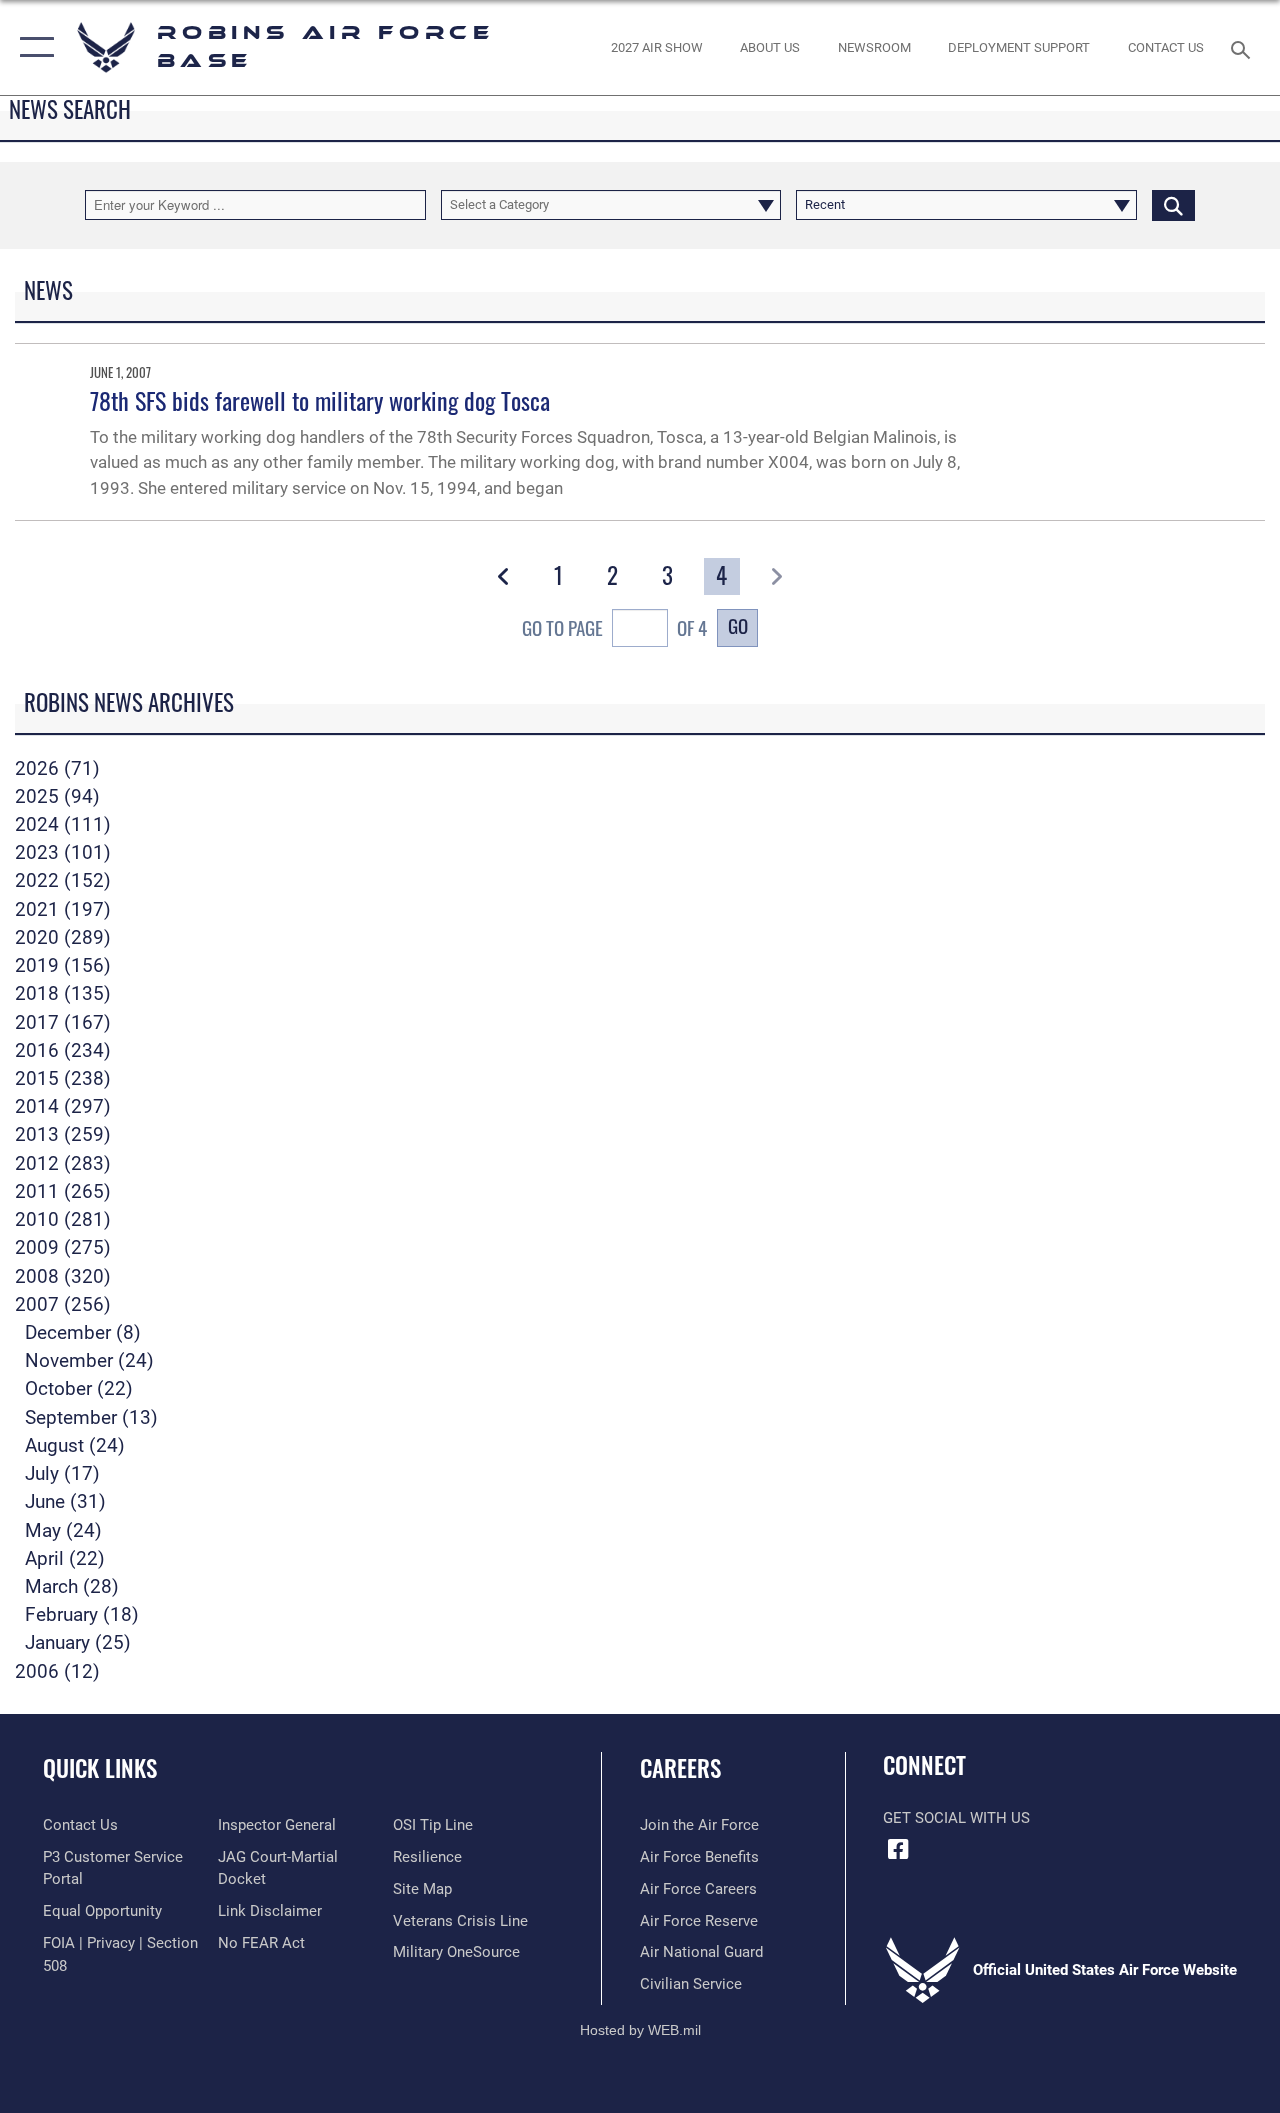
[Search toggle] (1244, 47)
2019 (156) (63, 966)
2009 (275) (63, 1248)
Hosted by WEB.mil (640, 2030)
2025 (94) (57, 797)
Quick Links (100, 1768)
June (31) (65, 1502)
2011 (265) (63, 1192)
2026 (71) (57, 769)
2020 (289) (63, 938)
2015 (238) (63, 1079)
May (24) (63, 1531)
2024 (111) (63, 825)
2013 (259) (63, 1135)
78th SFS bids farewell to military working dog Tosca (320, 400)
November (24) (89, 1361)
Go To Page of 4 (614, 627)
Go (738, 625)
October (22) (79, 1389)
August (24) (75, 1446)
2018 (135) (63, 994)
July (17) (62, 1474)
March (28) (72, 1587)
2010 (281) (63, 1220)
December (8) (83, 1333)
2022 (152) (63, 881)
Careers (680, 1768)
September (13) (91, 1418)
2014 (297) (63, 1107)
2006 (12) (57, 1672)
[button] (32, 47)
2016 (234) (63, 1051)
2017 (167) (63, 1023)
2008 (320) (63, 1277)
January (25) (78, 1643)
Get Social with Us (956, 1818)
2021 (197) (63, 910)
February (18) (82, 1615)
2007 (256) (63, 1305)
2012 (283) (63, 1164)
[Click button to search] (1173, 205)
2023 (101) (63, 853)
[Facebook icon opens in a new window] (898, 1849)
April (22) (65, 1559)
